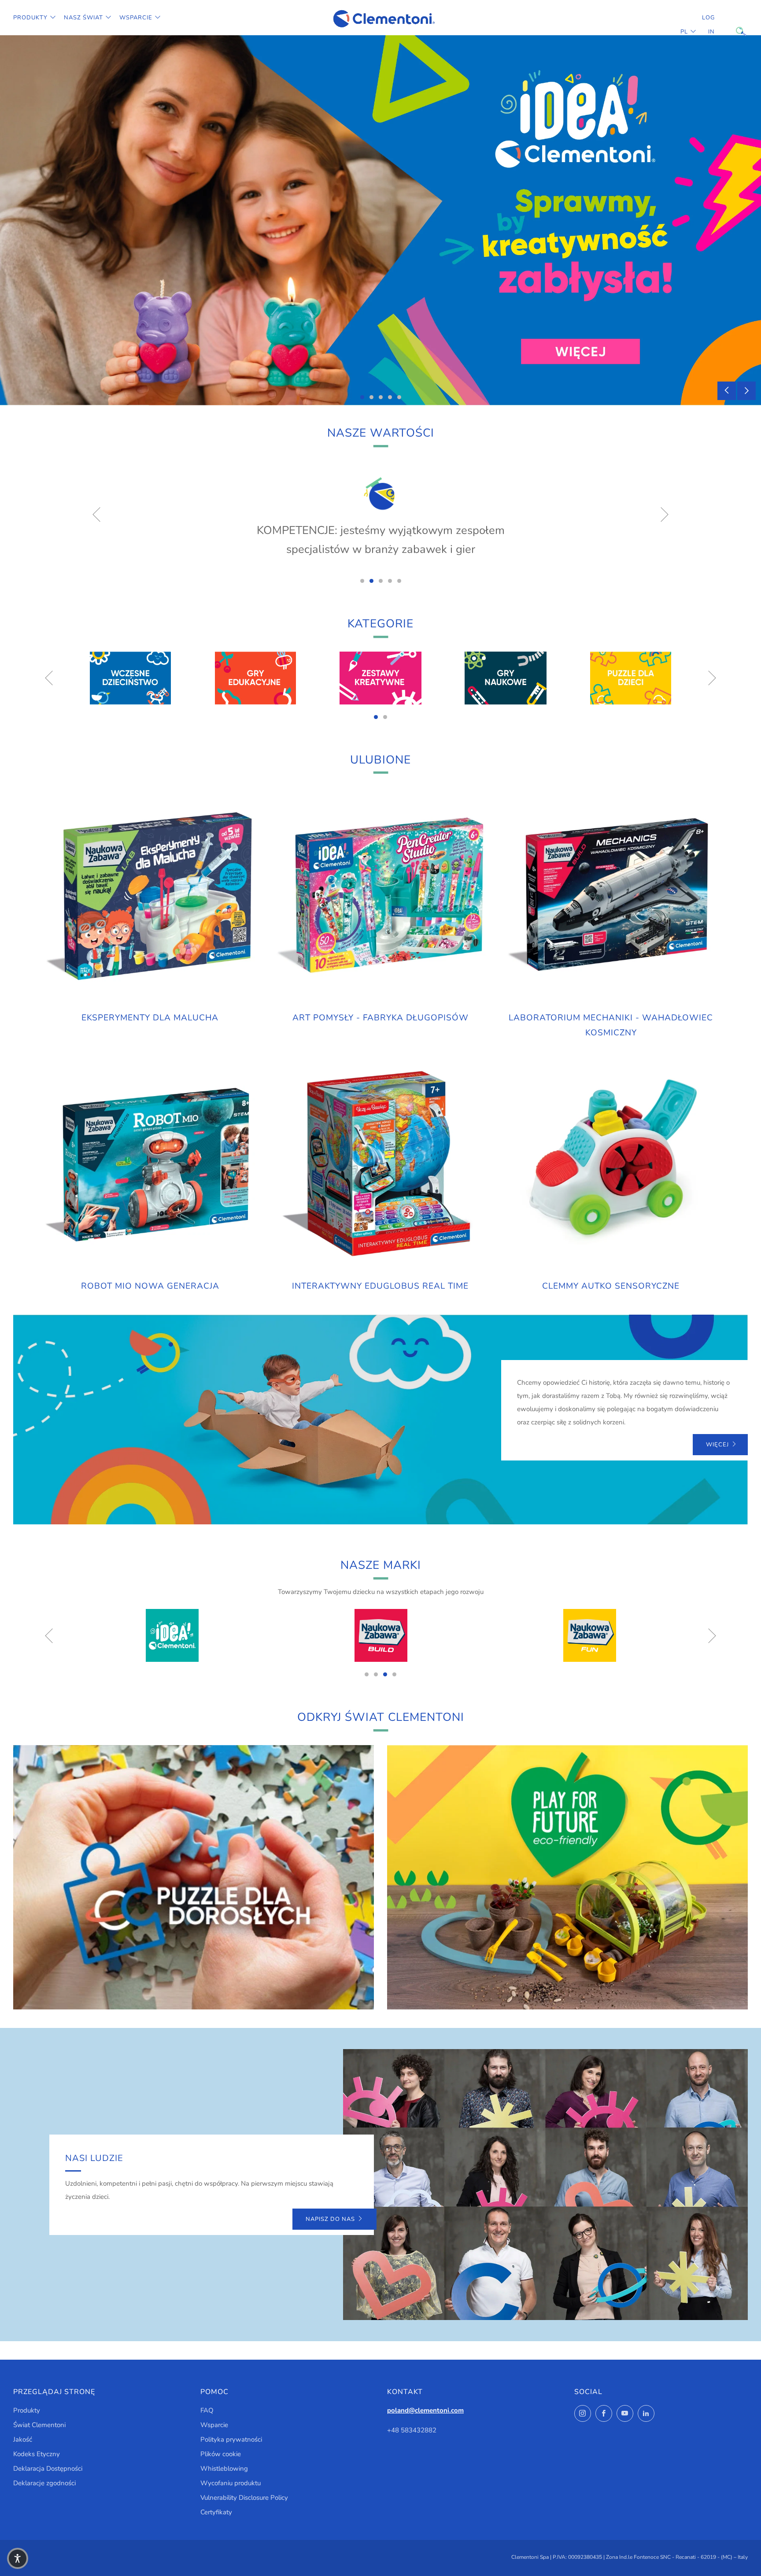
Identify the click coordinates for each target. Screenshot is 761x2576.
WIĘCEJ (717, 1445)
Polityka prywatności (231, 2439)
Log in (708, 25)
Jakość (23, 2439)
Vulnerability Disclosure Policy (244, 2498)
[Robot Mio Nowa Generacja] (150, 1165)
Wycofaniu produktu (231, 2483)
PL (684, 32)
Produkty (30, 18)
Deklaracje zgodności (44, 2483)
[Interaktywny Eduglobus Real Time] (380, 1165)
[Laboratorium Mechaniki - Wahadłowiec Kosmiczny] (611, 896)
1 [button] (362, 397)
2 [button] (371, 397)
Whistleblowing (224, 2469)
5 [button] (399, 397)
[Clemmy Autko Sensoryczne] (611, 1165)
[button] (18, 2558)
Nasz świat (83, 18)
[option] (380, 220)
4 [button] (390, 397)
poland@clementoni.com (425, 2410)
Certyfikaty (216, 2512)
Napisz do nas (330, 2219)
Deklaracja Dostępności (48, 2469)
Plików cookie (221, 2454)
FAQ (207, 2410)
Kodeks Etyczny (37, 2454)
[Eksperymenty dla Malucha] (150, 896)
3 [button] (381, 397)
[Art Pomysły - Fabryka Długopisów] (380, 896)
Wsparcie (136, 18)
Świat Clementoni (39, 2425)
